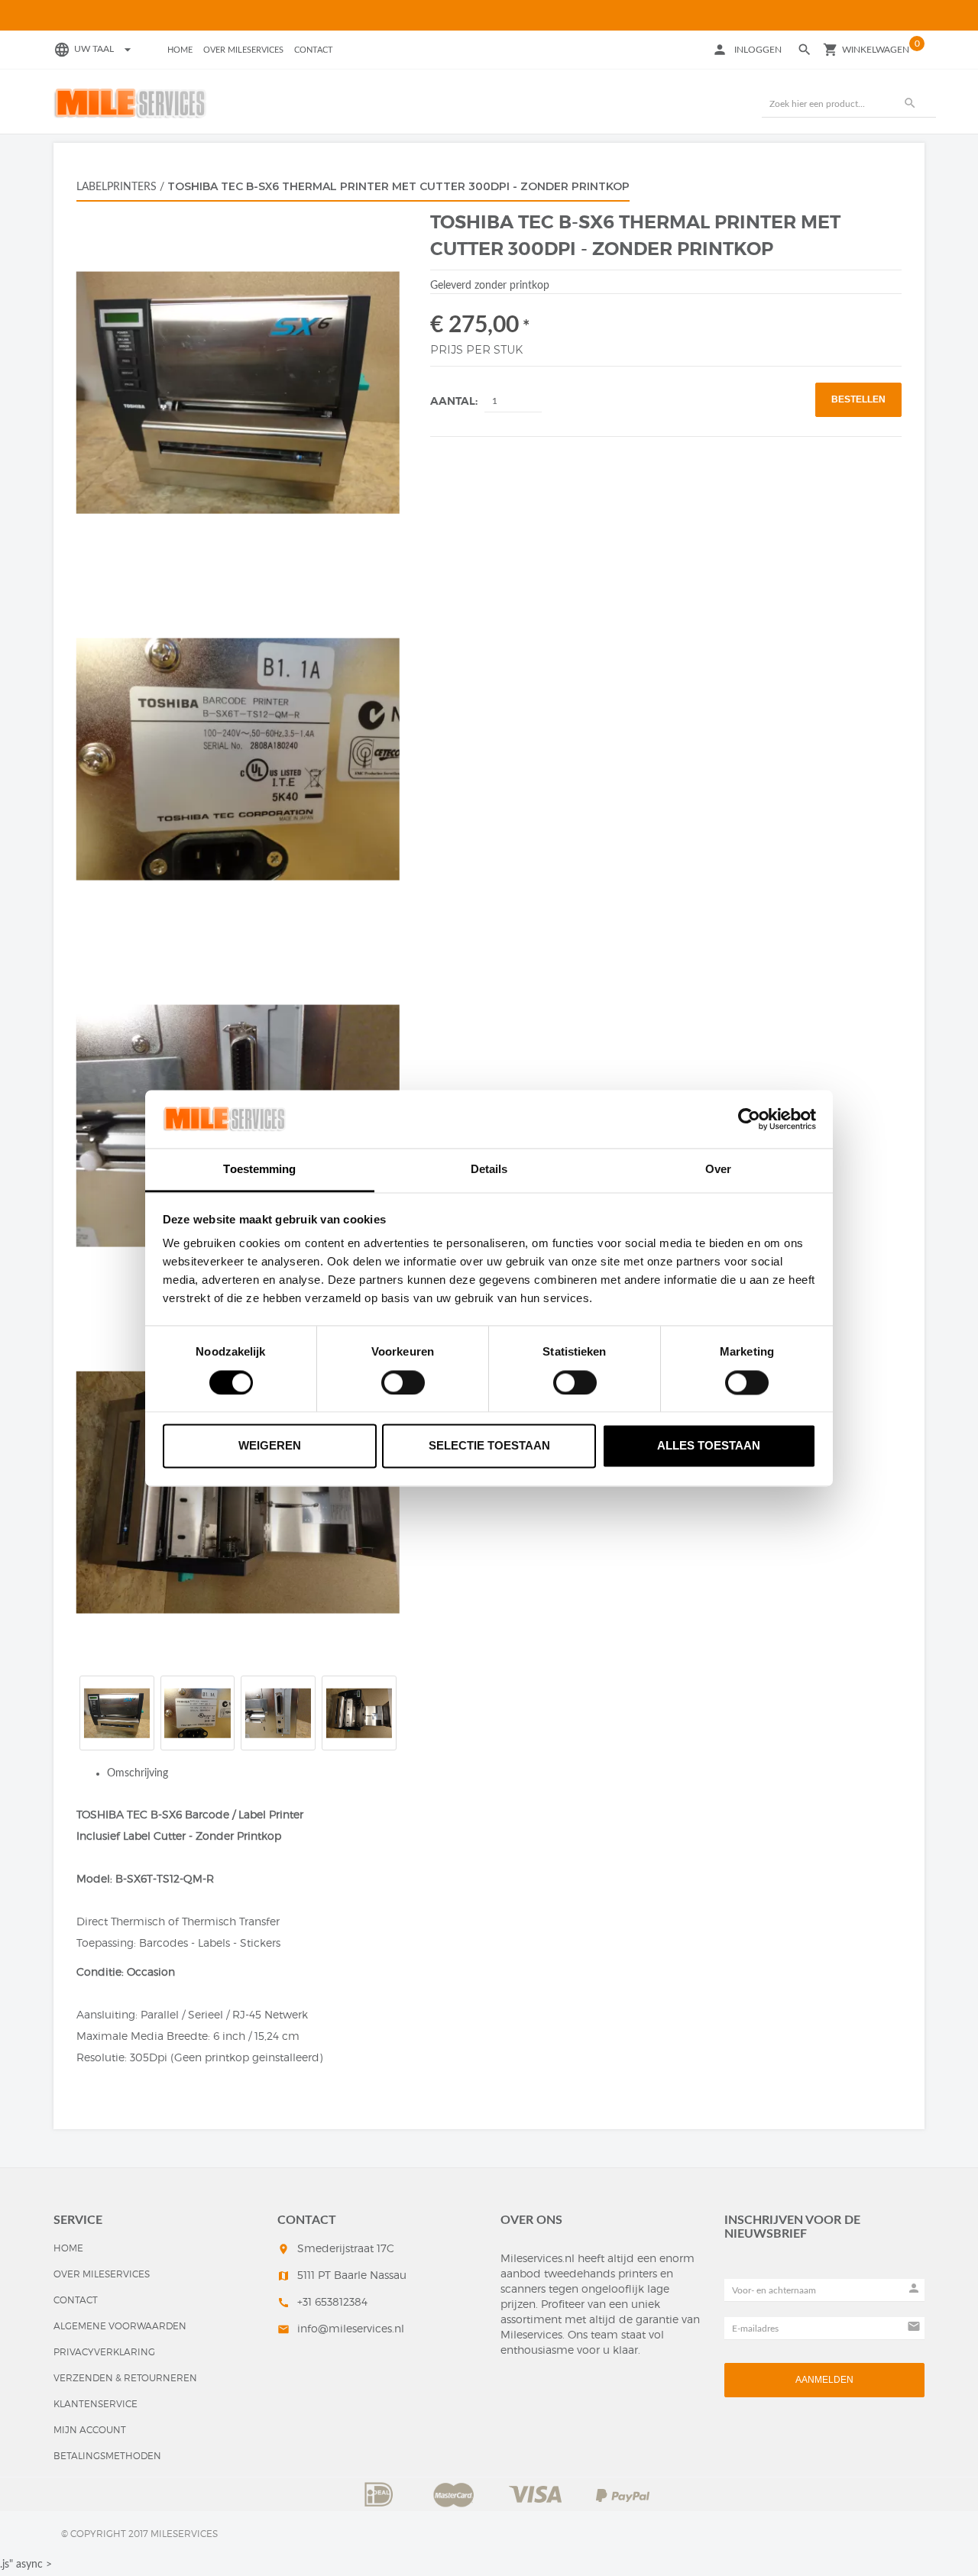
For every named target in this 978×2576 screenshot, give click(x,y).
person (720, 50)
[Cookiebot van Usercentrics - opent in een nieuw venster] (749, 1119)
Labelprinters (117, 187)
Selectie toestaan (489, 1446)
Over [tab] (718, 1170)
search (910, 103)
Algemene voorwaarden (120, 2326)
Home (180, 50)
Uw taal (105, 49)
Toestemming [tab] (259, 1170)
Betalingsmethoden (107, 2456)
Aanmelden (824, 2380)
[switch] (403, 1382)
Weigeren (270, 1446)
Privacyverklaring (104, 2352)
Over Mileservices (243, 50)
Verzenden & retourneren (125, 2378)
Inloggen (758, 50)
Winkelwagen (876, 50)
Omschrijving (138, 1773)
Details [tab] (489, 1170)
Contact (314, 50)
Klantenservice (96, 2404)
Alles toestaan (709, 1446)
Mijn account (90, 2430)
